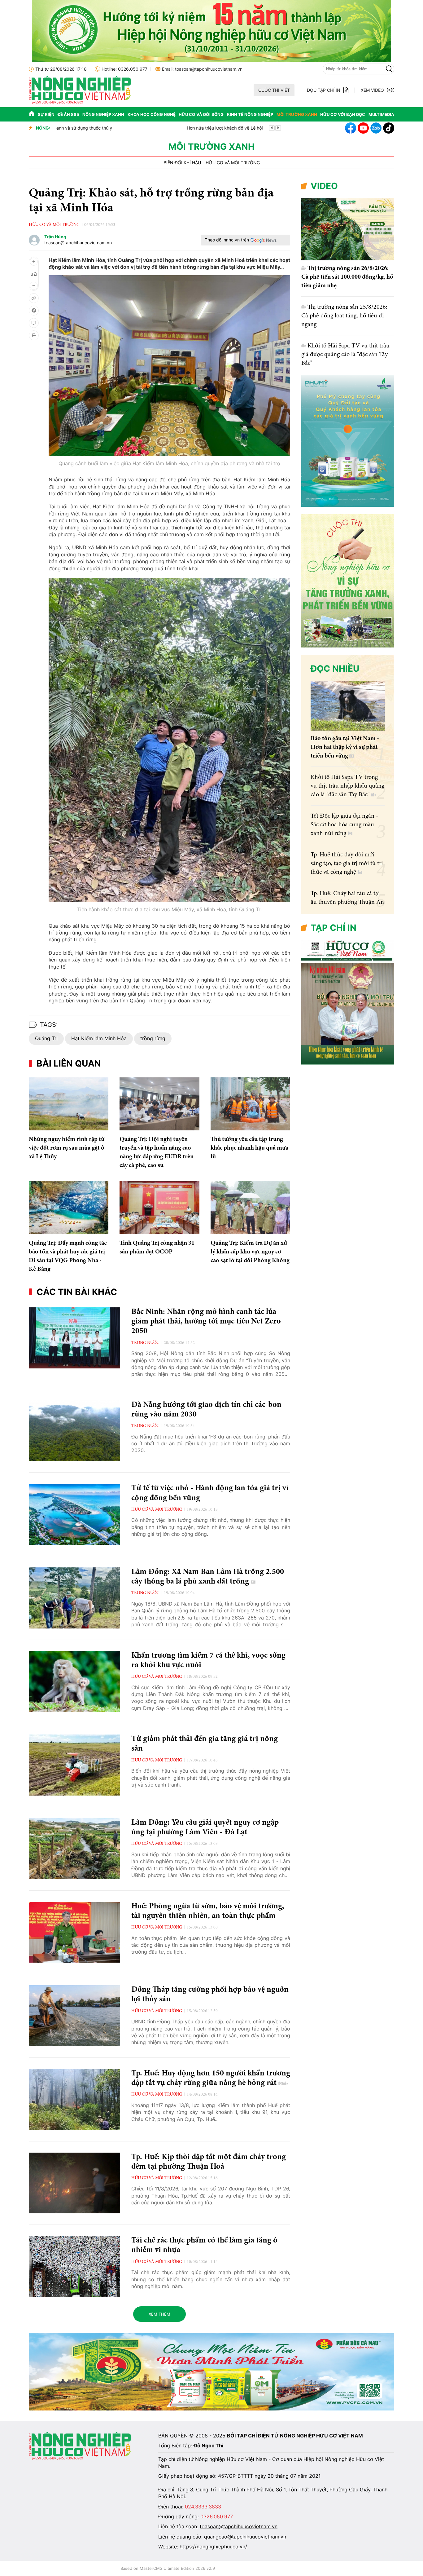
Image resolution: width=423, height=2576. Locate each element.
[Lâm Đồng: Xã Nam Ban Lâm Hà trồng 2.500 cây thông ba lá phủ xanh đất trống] (74, 1598)
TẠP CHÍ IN (334, 928)
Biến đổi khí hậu (182, 163)
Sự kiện (46, 114)
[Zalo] (376, 128)
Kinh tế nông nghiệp (250, 114)
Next (278, 128)
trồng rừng (153, 1038)
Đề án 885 (68, 114)
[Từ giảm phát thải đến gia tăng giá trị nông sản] (74, 1765)
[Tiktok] (389, 128)
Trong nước (145, 1343)
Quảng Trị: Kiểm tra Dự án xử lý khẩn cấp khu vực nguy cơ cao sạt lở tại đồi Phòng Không (250, 1252)
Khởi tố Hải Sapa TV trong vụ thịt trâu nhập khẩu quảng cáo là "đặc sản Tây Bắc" (347, 786)
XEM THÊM (159, 2314)
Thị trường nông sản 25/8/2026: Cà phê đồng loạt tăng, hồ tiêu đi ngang (344, 316)
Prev (272, 128)
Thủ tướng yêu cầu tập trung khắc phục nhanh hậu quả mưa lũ (249, 1148)
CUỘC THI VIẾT (274, 90)
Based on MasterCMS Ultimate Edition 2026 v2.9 (168, 2568)
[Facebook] (351, 128)
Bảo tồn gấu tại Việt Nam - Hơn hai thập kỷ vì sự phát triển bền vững (345, 747)
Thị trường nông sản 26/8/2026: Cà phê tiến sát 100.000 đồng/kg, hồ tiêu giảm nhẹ (347, 277)
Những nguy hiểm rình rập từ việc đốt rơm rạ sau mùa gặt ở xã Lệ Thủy (67, 1148)
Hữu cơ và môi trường (233, 163)
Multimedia (381, 114)
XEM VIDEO (372, 90)
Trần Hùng (55, 237)
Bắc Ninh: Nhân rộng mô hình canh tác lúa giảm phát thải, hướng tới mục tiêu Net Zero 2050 (206, 1322)
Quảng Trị (46, 1038)
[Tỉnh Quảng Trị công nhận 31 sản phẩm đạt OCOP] (159, 1208)
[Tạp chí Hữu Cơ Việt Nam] (80, 102)
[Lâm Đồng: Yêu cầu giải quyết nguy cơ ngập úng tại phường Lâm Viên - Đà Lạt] (74, 1849)
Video (324, 186)
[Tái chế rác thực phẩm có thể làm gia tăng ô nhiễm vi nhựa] (74, 2267)
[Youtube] (363, 128)
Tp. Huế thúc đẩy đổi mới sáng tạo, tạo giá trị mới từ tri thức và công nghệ (347, 864)
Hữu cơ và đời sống (201, 114)
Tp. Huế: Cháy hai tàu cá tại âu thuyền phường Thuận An (114, 128)
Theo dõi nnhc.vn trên (227, 240)
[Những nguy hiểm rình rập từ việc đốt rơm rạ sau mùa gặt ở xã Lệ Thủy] (69, 1104)
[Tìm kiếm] (389, 69)
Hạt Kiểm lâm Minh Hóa (99, 1038)
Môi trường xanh (297, 114)
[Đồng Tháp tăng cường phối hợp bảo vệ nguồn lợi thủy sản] (74, 2016)
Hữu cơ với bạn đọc (343, 114)
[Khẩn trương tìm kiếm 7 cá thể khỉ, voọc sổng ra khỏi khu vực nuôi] (74, 1682)
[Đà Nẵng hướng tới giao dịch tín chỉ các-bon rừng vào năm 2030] (74, 1431)
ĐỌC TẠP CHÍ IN (324, 90)
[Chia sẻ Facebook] (34, 311)
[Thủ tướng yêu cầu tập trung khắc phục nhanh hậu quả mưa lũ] (250, 1104)
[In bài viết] (34, 335)
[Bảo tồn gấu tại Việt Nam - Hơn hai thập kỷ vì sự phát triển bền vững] (348, 706)
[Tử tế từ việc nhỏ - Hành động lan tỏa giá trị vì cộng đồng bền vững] (74, 1514)
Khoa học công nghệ (152, 114)
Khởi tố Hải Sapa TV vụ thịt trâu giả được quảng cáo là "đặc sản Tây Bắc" (345, 355)
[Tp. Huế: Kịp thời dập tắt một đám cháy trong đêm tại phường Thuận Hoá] (74, 2183)
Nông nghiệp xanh (103, 114)
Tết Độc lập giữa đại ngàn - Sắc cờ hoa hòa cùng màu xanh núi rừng (344, 825)
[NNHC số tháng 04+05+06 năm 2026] (348, 1063)
